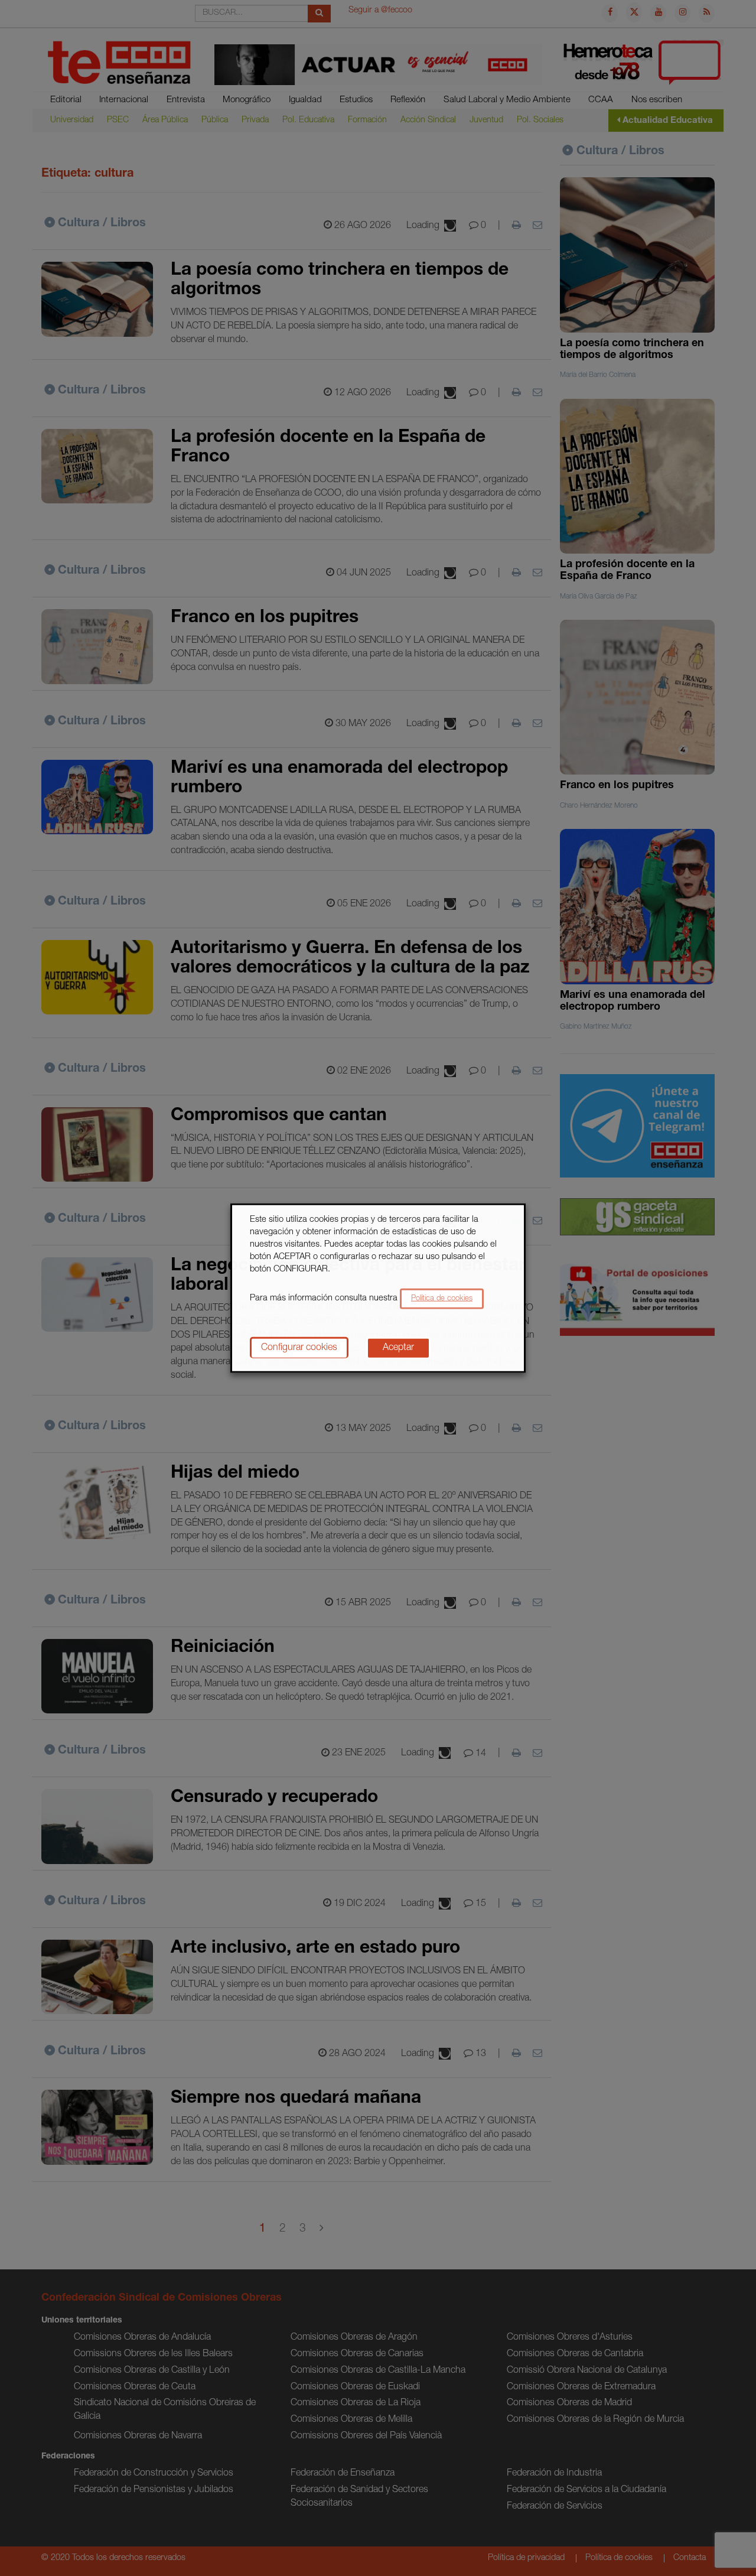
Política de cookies (442, 1298)
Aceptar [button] (398, 1348)
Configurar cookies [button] (299, 1348)
